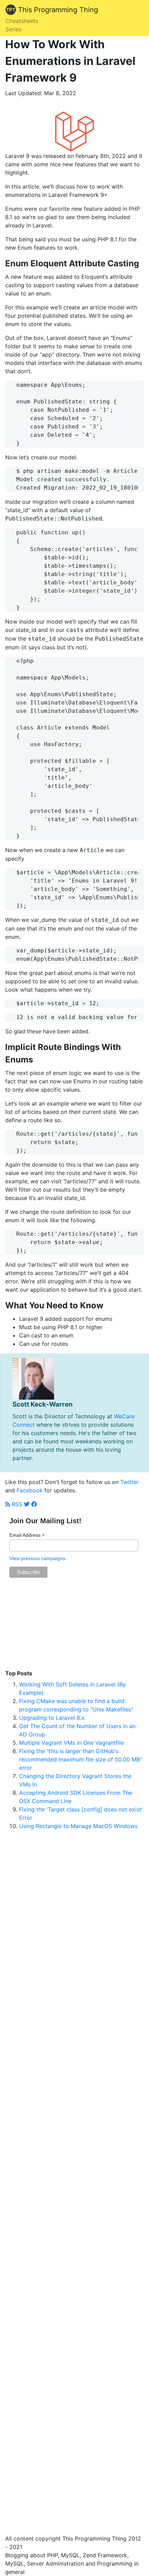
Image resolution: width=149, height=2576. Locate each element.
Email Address (27, 1535)
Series (14, 29)
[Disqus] (74, 2089)
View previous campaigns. (38, 1558)
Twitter (129, 1482)
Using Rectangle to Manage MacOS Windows (78, 1826)
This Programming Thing (57, 10)
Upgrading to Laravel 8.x (52, 1718)
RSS (16, 1504)
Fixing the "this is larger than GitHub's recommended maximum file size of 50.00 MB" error (81, 1759)
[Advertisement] (74, 1627)
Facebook (30, 1490)
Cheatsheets (22, 21)
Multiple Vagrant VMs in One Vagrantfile (71, 1743)
